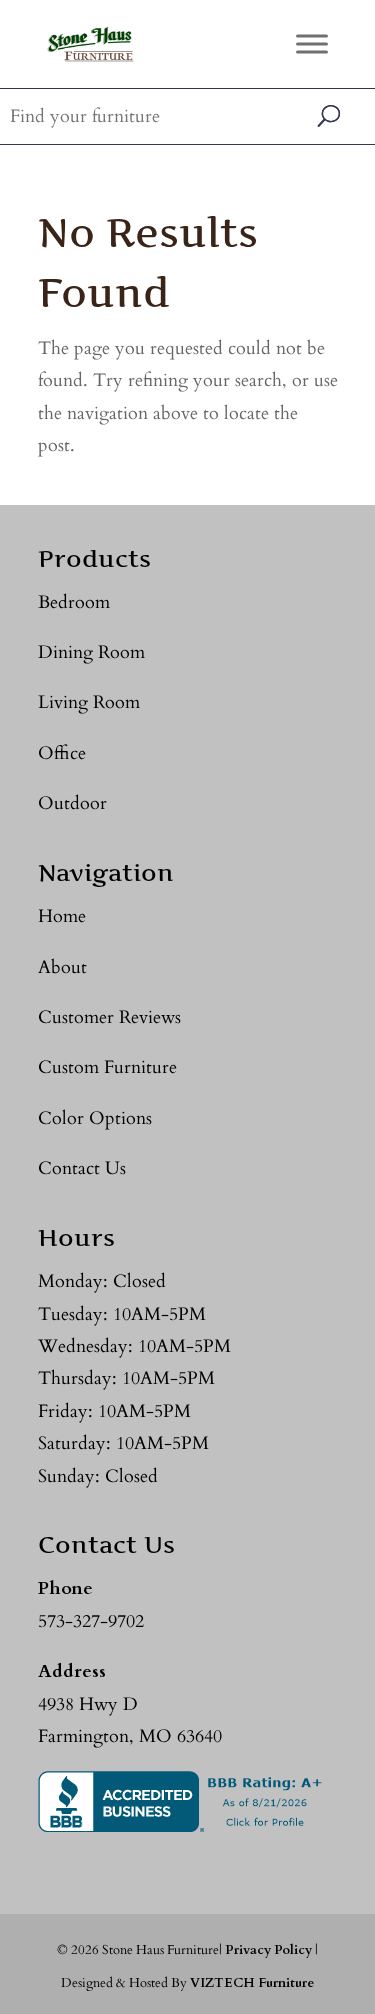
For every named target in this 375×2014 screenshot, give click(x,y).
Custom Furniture (107, 1067)
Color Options (95, 1118)
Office (62, 753)
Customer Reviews (109, 1017)
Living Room (89, 702)
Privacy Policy (268, 1950)
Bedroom (74, 602)
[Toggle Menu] (312, 43)
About (62, 967)
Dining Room (91, 652)
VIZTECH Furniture (252, 1983)
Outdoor (72, 803)
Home (62, 916)
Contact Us (82, 1168)
